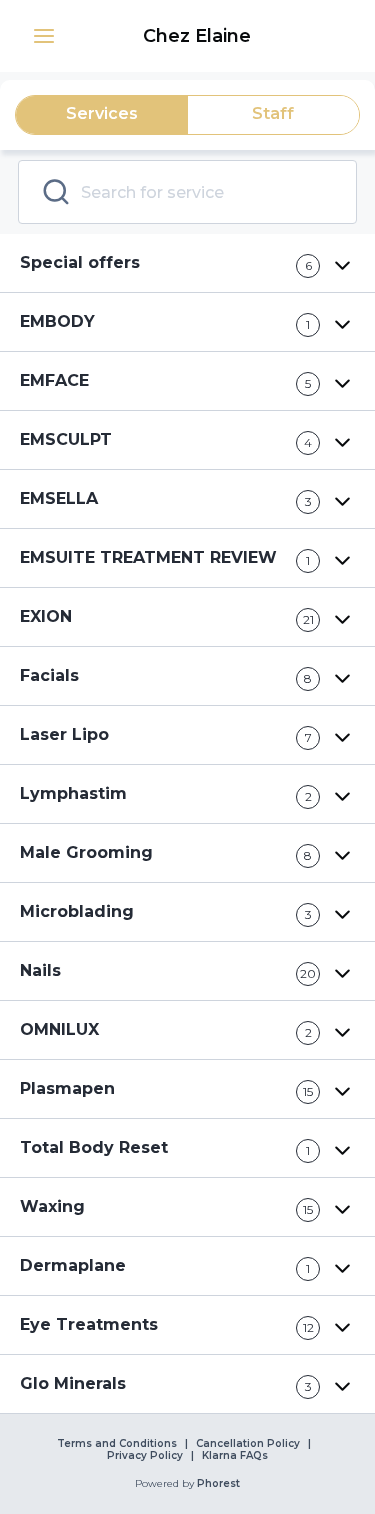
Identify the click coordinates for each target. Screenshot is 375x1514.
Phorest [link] (218, 1484)
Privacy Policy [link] (145, 1456)
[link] (199, 36)
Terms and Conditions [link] (117, 1444)
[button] (44, 36)
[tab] (102, 115)
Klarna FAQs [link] (235, 1456)
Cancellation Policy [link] (248, 1444)
